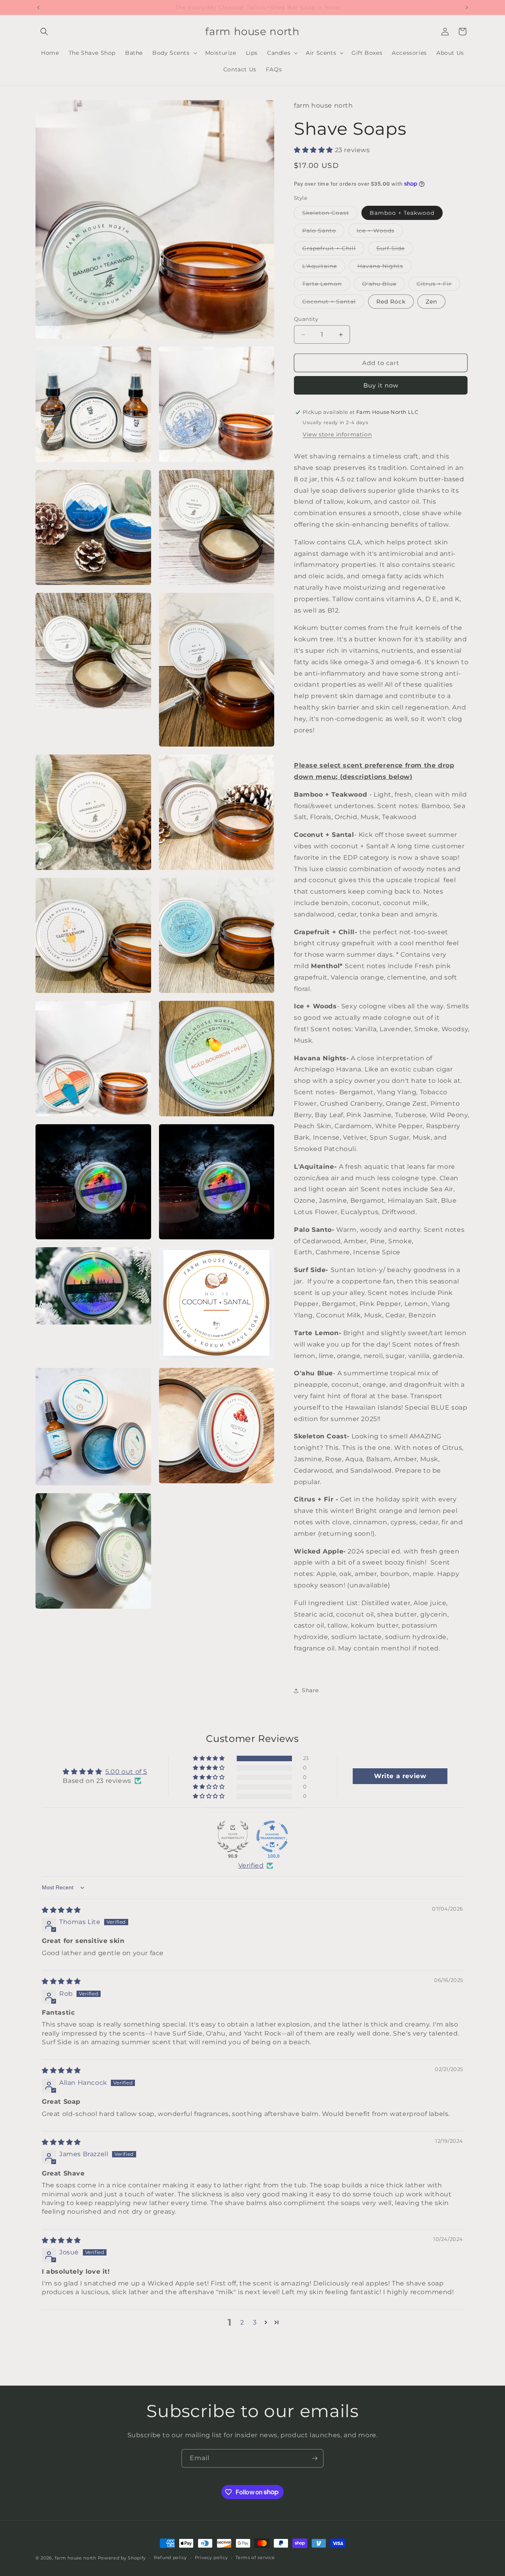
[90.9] (233, 1837)
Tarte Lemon (326, 285)
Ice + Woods (380, 232)
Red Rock (391, 302)
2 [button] (242, 2322)
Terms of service (255, 2557)
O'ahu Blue (383, 285)
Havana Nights (384, 268)
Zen (431, 302)
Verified (251, 1865)
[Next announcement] (467, 7)
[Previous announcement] (38, 7)
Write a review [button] (400, 1776)
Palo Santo (323, 232)
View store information (337, 434)
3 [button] (255, 2322)
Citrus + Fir (438, 285)
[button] (44, 32)
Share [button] (310, 1690)
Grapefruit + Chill (333, 250)
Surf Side (395, 250)
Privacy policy (211, 2557)
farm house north (76, 2558)
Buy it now (381, 385)
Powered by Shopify (122, 2558)
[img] (61, 1910)
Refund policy (170, 2557)
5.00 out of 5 (126, 1772)
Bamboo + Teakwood (402, 213)
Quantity (306, 319)
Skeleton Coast (330, 214)
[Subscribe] (314, 2458)
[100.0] (272, 1837)
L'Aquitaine (324, 268)
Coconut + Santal (333, 303)
